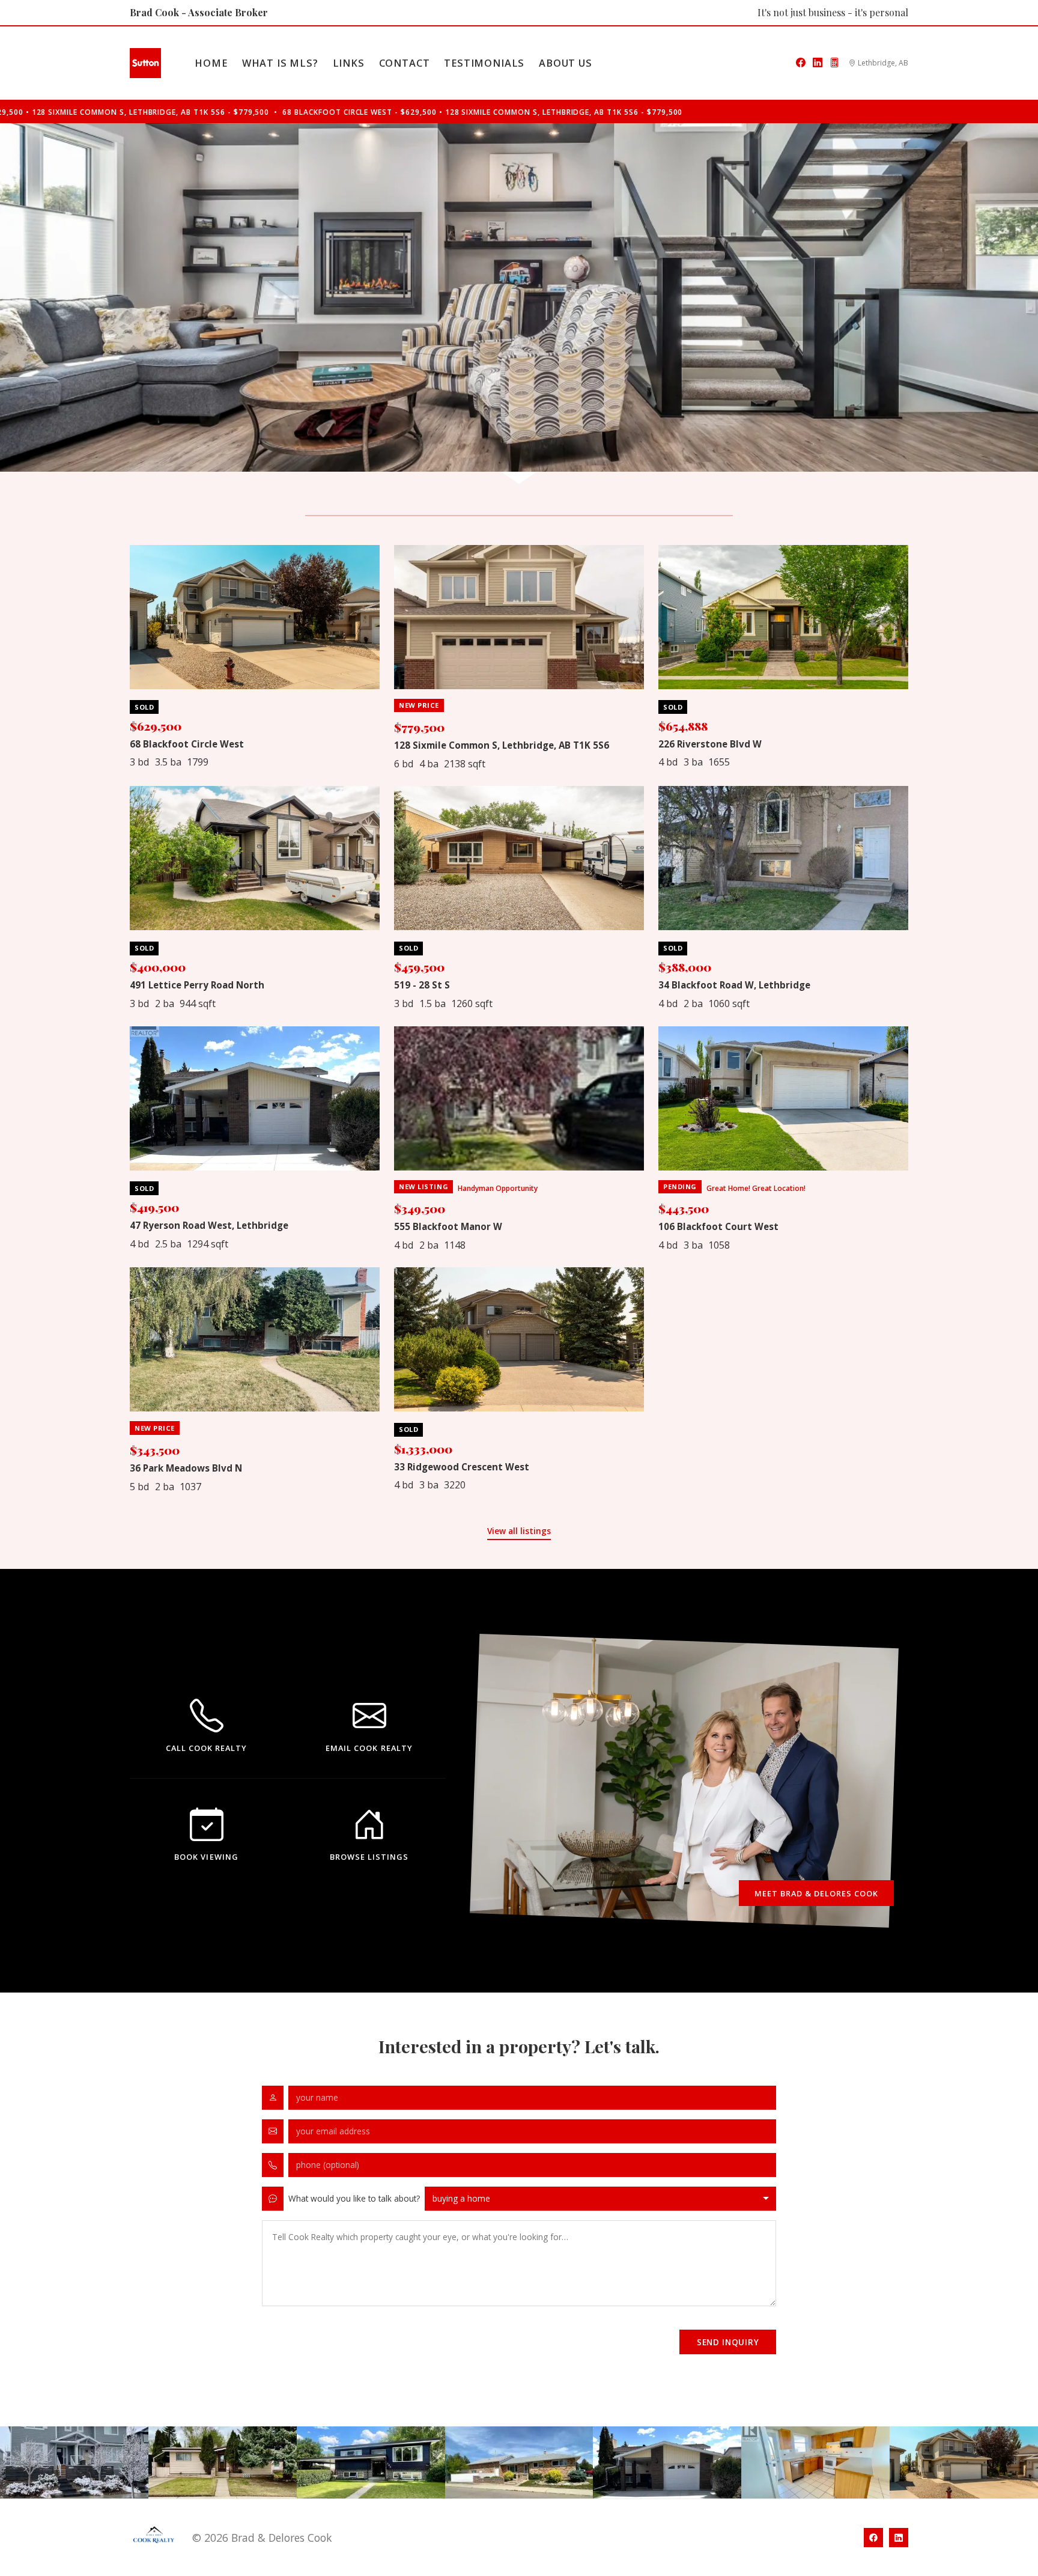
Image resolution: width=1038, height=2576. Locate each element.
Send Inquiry (728, 2342)
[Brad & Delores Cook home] (145, 63)
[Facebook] (801, 63)
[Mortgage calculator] (834, 63)
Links (349, 63)
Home (211, 63)
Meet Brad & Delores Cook (817, 1893)
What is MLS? (280, 63)
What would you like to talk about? (354, 2198)
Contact (405, 63)
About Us (566, 63)
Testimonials (484, 63)
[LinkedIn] (818, 63)
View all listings (519, 1531)
